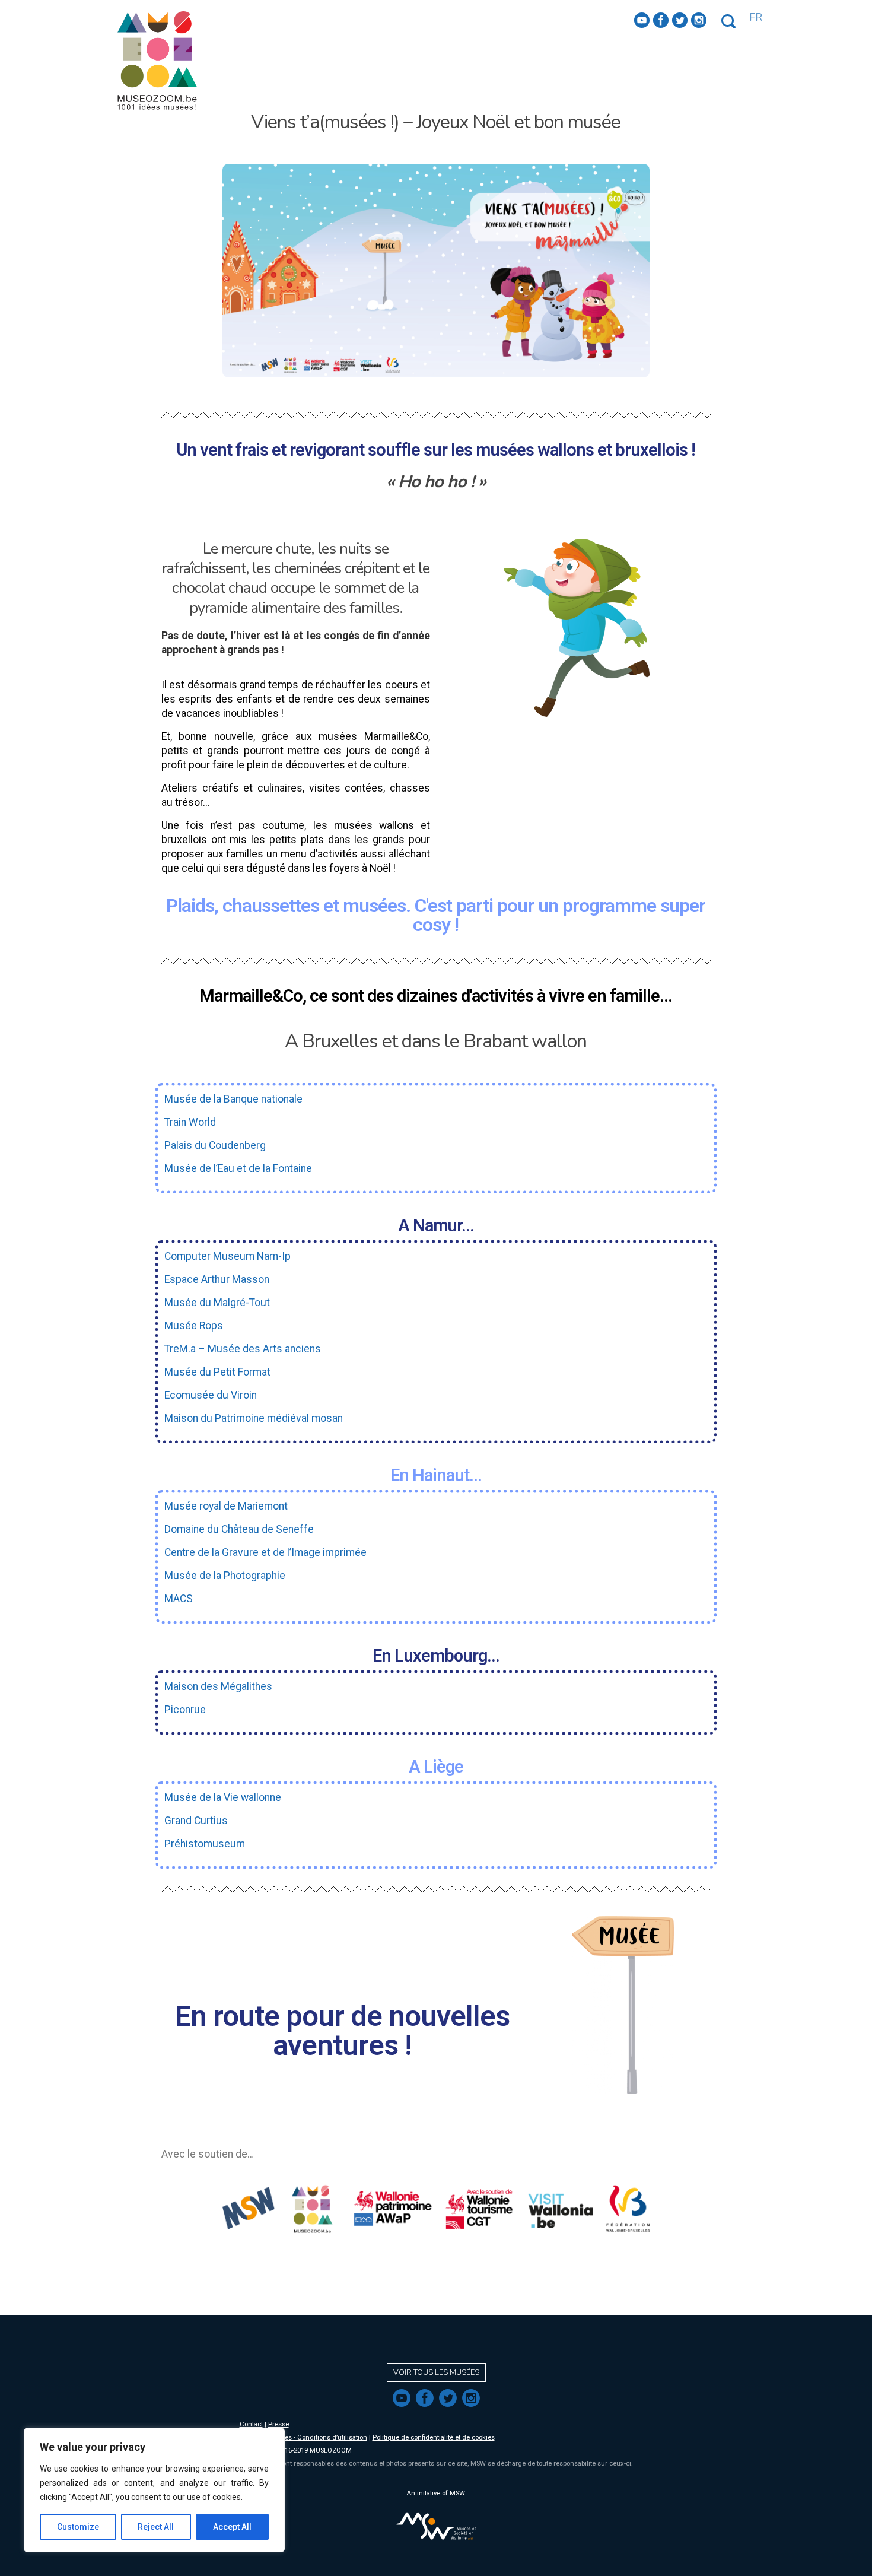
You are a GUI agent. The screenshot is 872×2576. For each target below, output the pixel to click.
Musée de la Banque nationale (233, 1099)
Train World (190, 1122)
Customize (78, 2527)
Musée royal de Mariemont (226, 1506)
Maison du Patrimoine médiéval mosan (254, 1418)
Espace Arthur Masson (217, 1279)
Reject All (156, 2527)
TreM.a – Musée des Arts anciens (243, 1349)
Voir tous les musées (436, 2372)
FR (756, 17)
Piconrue (185, 1710)
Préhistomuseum (205, 1844)
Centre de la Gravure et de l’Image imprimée (265, 1552)
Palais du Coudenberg (215, 1145)
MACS (179, 1599)
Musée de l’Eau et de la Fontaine (238, 1168)
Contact (251, 2424)
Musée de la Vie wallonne (223, 1797)
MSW (457, 2493)
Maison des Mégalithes (218, 1686)
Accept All (232, 2527)
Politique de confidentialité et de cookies (434, 2437)
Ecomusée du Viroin (211, 1395)
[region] (154, 2490)
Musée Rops (194, 1326)
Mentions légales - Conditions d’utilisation (303, 2437)
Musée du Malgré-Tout (217, 1303)
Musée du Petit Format (217, 1372)
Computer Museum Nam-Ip (227, 1256)
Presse (279, 2424)
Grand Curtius (196, 1821)
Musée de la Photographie (225, 1576)
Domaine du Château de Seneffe (239, 1529)
